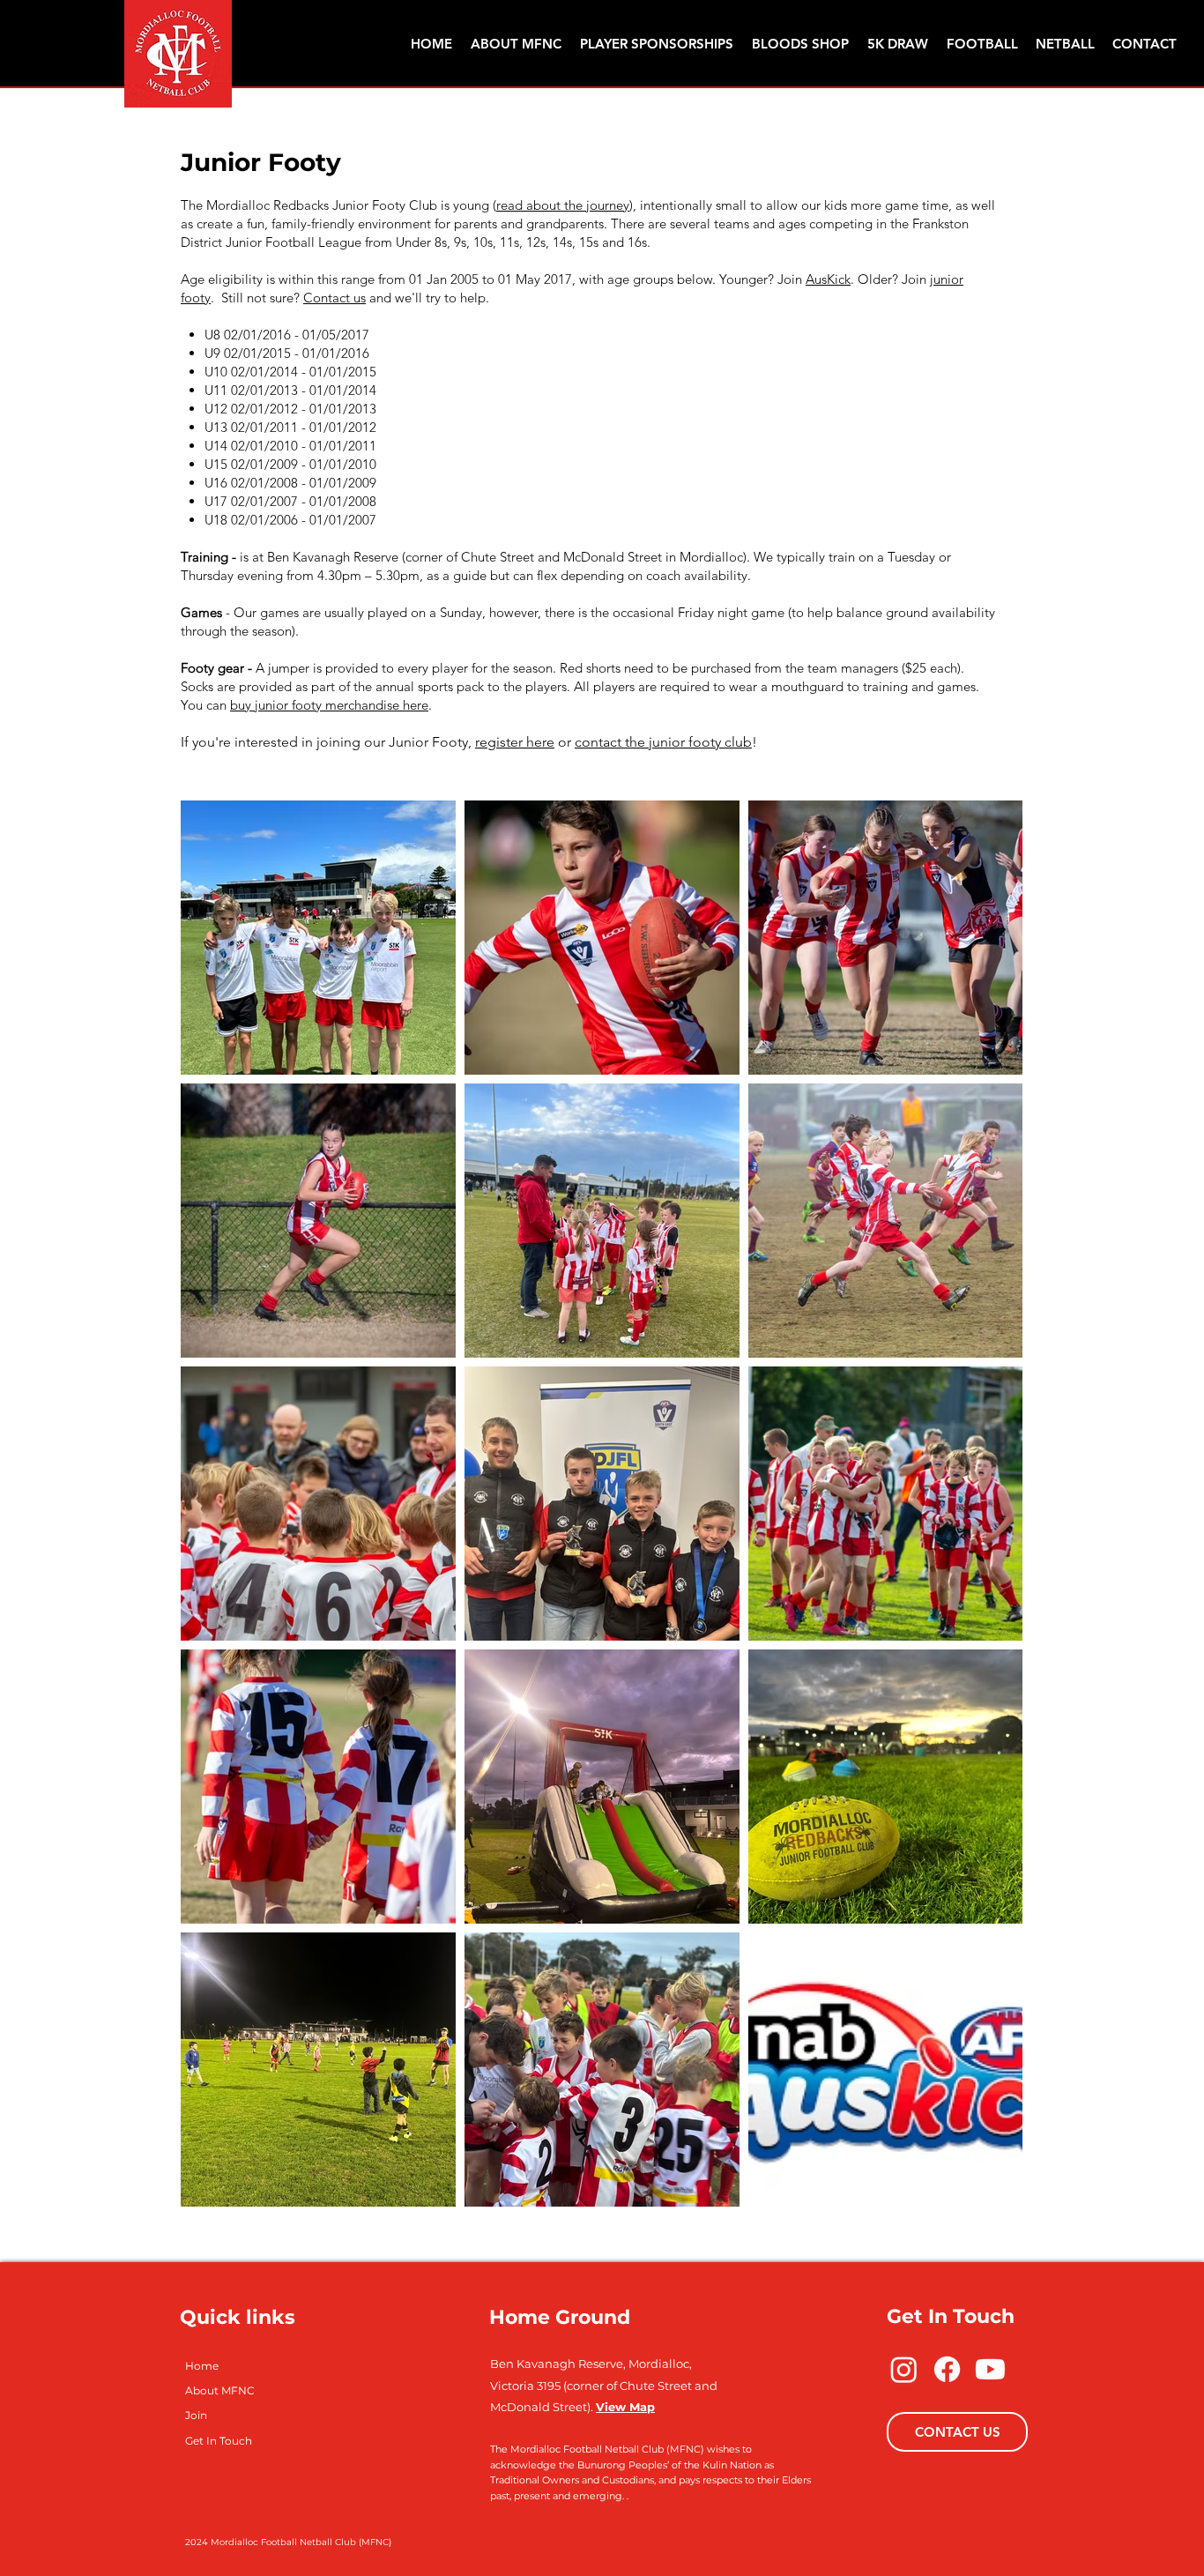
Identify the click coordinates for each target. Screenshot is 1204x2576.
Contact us (334, 298)
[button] (982, 44)
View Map (625, 2407)
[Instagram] (904, 2369)
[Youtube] (990, 2369)
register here (515, 742)
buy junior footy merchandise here (329, 705)
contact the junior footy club (663, 742)
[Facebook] (947, 2369)
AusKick (828, 279)
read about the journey (563, 205)
